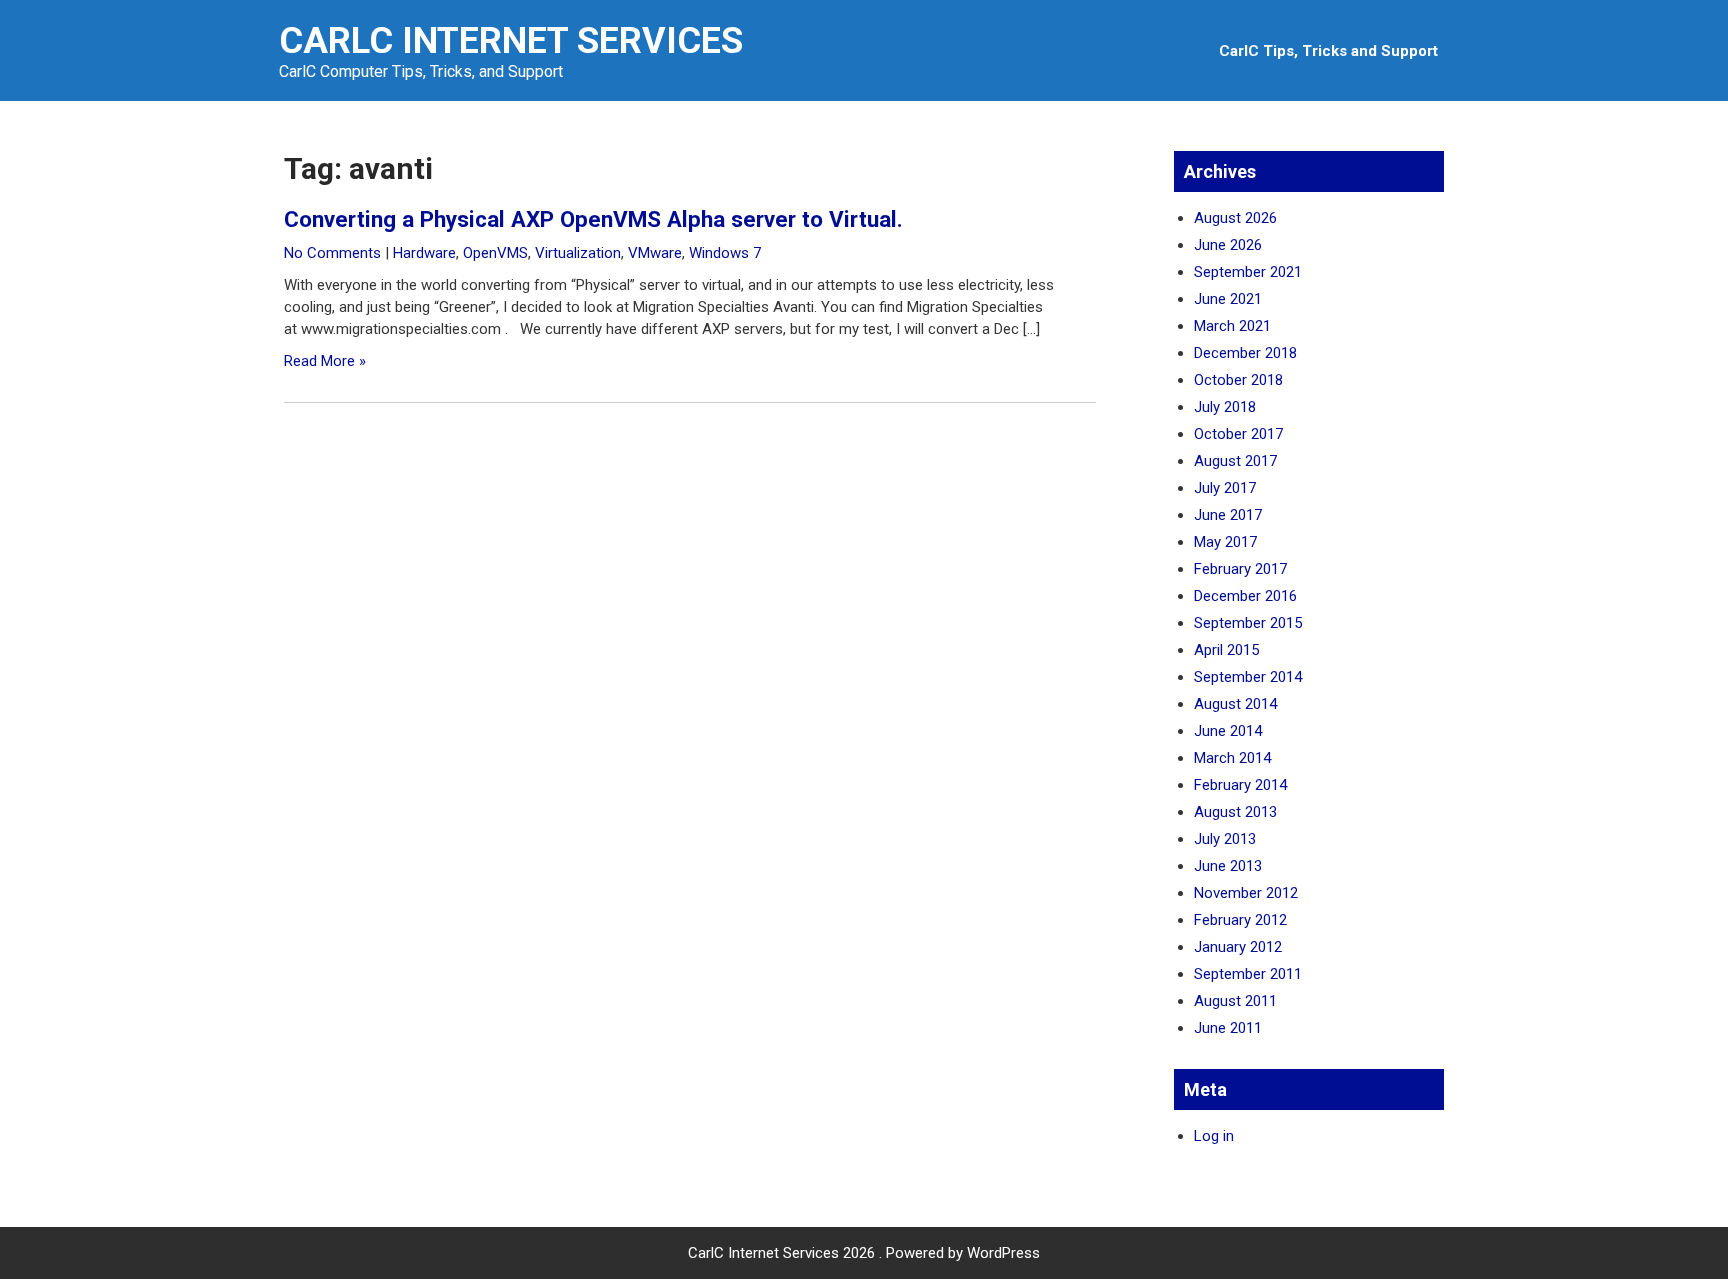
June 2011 (1228, 1028)
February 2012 (1240, 920)
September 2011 (1248, 974)
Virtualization (578, 253)
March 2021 (1232, 326)
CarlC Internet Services (511, 41)
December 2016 (1245, 596)
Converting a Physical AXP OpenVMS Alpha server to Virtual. (593, 219)
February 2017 (1240, 569)
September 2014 (1248, 677)
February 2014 (1240, 785)
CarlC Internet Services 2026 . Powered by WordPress (864, 1253)
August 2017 (1235, 461)
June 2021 (1228, 299)
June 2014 (1228, 731)
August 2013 (1235, 812)
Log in (1214, 1136)
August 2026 (1235, 218)
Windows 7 (725, 253)
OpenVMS (495, 253)
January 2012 (1238, 947)
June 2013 (1228, 866)
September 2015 (1248, 623)
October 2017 (1238, 434)
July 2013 (1225, 839)
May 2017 (1225, 542)
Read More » (325, 361)
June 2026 (1228, 245)
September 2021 (1248, 272)
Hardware (424, 253)
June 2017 (1228, 515)
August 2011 (1235, 1001)
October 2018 (1238, 380)
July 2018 (1225, 407)
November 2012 (1246, 893)
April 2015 (1226, 650)
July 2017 (1225, 488)
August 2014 (1235, 704)
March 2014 (1232, 758)
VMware (655, 253)
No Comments (332, 253)
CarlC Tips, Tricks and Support (1328, 51)
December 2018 (1245, 353)
